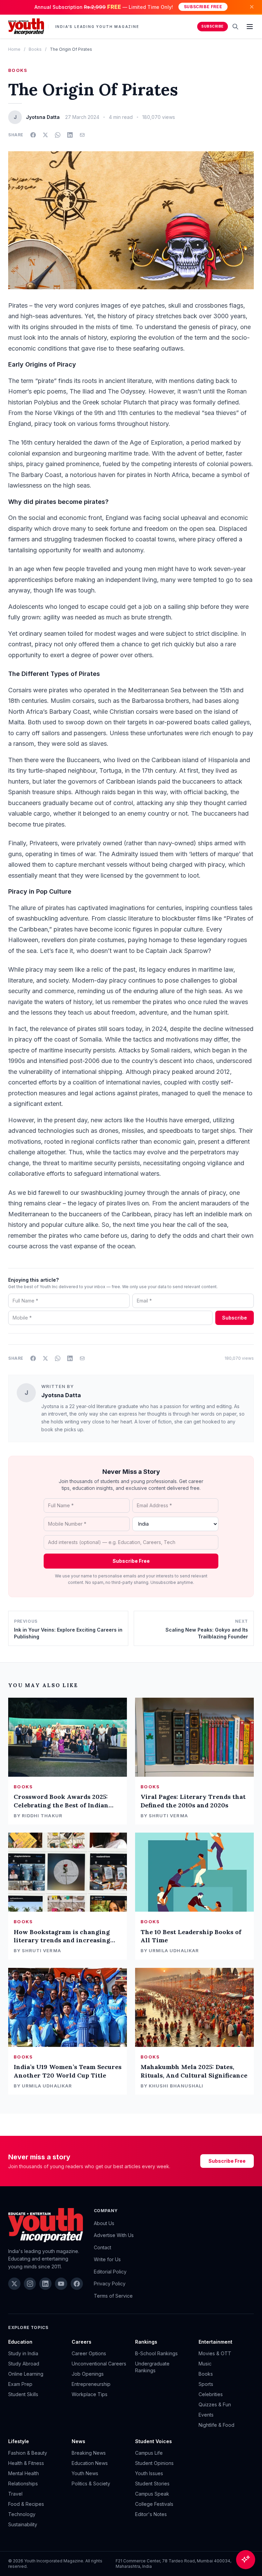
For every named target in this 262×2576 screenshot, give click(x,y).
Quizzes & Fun (215, 2404)
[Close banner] (252, 7)
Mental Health (24, 2473)
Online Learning (26, 2374)
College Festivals (154, 2504)
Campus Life (149, 2453)
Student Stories (152, 2484)
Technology (22, 2514)
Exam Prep (20, 2384)
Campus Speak (152, 2494)
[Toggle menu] (250, 27)
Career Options (89, 2353)
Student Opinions (154, 2463)
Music (205, 2364)
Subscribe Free (203, 7)
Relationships (23, 2484)
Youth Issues (149, 2473)
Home (14, 49)
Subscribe (213, 26)
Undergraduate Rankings (152, 2367)
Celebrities (211, 2394)
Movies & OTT (215, 2353)
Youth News (85, 2473)
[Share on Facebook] (33, 135)
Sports (206, 2384)
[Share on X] (45, 135)
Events (206, 2415)
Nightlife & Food (216, 2425)
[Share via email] (82, 135)
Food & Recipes (26, 2504)
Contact (103, 2247)
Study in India (23, 2353)
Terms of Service (113, 2296)
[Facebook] (77, 2284)
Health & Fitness (26, 2463)
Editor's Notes (151, 2514)
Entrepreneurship (91, 2384)
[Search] (235, 27)
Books (35, 49)
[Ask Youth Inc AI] (246, 2560)
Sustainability (23, 2524)
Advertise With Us (114, 2235)
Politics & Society (91, 2484)
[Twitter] (14, 2284)
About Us (104, 2223)
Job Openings (88, 2374)
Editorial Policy (110, 2272)
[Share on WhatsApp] (58, 135)
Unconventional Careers (99, 2364)
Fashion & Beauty (28, 2453)
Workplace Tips (90, 2394)
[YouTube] (61, 2284)
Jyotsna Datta (61, 1395)
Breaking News (89, 2453)
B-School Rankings (156, 2353)
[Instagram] (30, 2284)
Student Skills (23, 2394)
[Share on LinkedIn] (70, 135)
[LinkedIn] (45, 2284)
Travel (15, 2494)
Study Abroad (24, 2364)
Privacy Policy (110, 2284)
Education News (90, 2463)
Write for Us (107, 2259)
